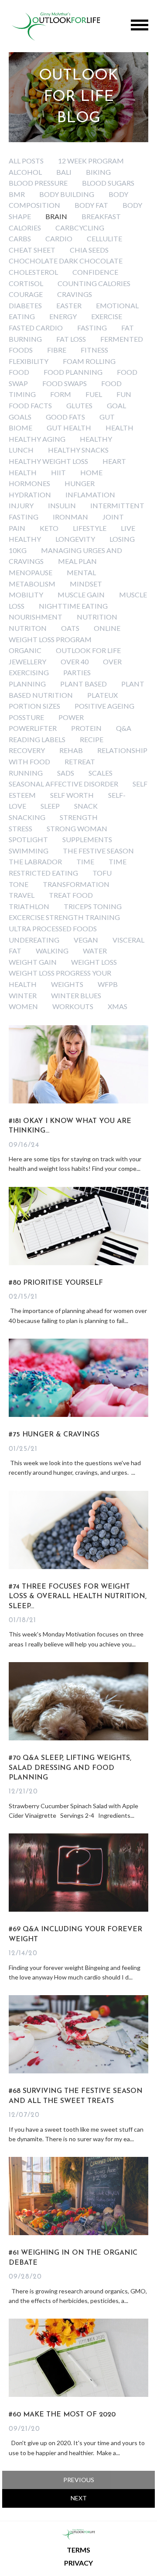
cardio (59, 238)
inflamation (90, 495)
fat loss (71, 339)
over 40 (75, 661)
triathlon (29, 906)
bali (64, 172)
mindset (86, 584)
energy (63, 316)
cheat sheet (32, 250)
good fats (65, 417)
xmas (118, 1006)
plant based (84, 684)
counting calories (94, 283)
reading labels (37, 739)
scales (101, 773)
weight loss (94, 962)
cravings (75, 294)
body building (67, 194)
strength (79, 817)
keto (49, 528)
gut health (69, 428)
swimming (29, 851)
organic (25, 650)
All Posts (26, 161)
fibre (57, 350)
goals (20, 417)
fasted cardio (36, 328)
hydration (30, 495)
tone (19, 884)
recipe (92, 739)
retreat (80, 761)
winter (23, 995)
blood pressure (38, 183)
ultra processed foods (53, 928)
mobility (26, 595)
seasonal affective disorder (63, 784)
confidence (95, 272)
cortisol (26, 283)
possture (26, 717)
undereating (34, 940)
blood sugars (108, 183)
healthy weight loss (48, 461)
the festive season (98, 851)
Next (79, 2498)
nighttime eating (73, 606)
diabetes (25, 305)
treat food (71, 895)
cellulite (104, 238)
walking (52, 951)
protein (86, 728)
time (85, 861)
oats (70, 628)
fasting (92, 328)
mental (81, 572)
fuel (94, 394)
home (91, 472)
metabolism (32, 584)
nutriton (28, 628)
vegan (86, 940)
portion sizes (34, 706)
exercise (107, 316)
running (26, 773)
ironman (70, 517)
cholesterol (33, 272)
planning (27, 684)
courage (26, 294)
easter (69, 305)
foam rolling (89, 361)
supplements (87, 839)
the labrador (35, 861)
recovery (27, 750)
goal (116, 405)
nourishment (36, 617)
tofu (102, 873)
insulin (62, 505)
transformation (76, 884)
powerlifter (33, 728)
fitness (94, 350)
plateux (102, 695)
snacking (27, 817)
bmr (17, 194)
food (19, 372)
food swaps (65, 383)
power (71, 717)
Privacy (78, 2563)
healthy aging (37, 439)
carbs (20, 238)
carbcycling (80, 228)
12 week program (91, 161)
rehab (71, 750)
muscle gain (81, 595)
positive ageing (104, 706)
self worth (72, 795)
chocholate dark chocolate (66, 261)
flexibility (29, 361)
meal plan (77, 561)
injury (21, 505)
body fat (91, 205)
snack (86, 806)
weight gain (33, 962)
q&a (124, 728)
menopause (31, 572)
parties (77, 672)
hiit (58, 472)
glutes (79, 405)
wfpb (108, 984)
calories (25, 228)
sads (66, 773)
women (23, 1006)
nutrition (97, 617)
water (95, 951)
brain (56, 216)
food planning (73, 372)
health (119, 428)
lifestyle (90, 528)
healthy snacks (78, 450)
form (61, 394)
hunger (80, 483)
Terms (78, 2550)
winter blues (76, 995)
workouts (73, 1006)
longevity (75, 539)
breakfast (101, 216)
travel (22, 895)
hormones (29, 483)
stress (20, 828)
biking (98, 172)
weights (67, 984)
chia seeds (89, 250)
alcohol (25, 172)
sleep (50, 806)
